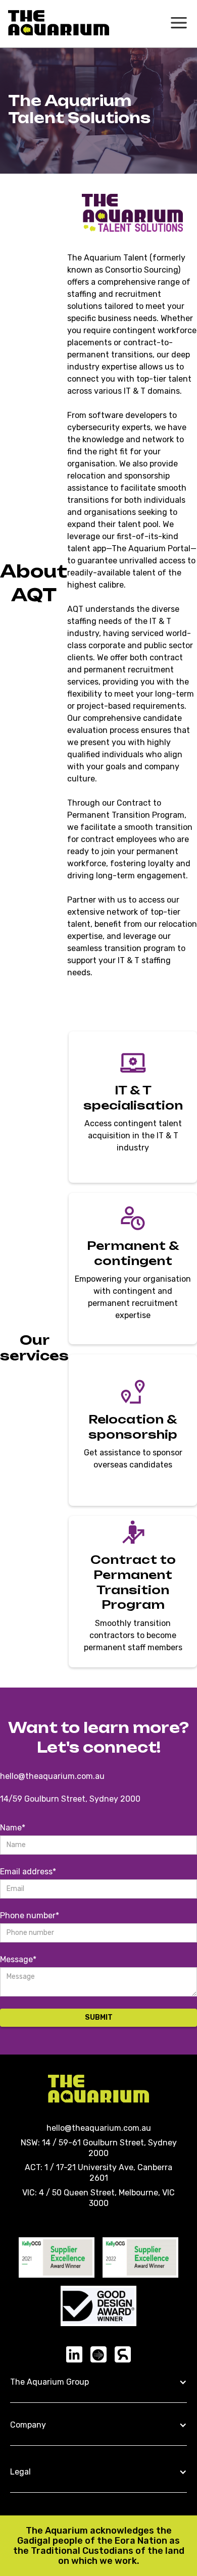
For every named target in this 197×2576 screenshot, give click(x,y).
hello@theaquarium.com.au (52, 1776)
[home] (59, 23)
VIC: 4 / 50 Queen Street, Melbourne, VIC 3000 (98, 2198)
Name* (13, 1828)
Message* (18, 1959)
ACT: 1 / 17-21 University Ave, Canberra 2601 (98, 2173)
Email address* (28, 1872)
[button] (98, 2383)
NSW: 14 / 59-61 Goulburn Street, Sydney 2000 (99, 2148)
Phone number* (30, 1915)
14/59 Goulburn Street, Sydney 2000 (70, 1799)
